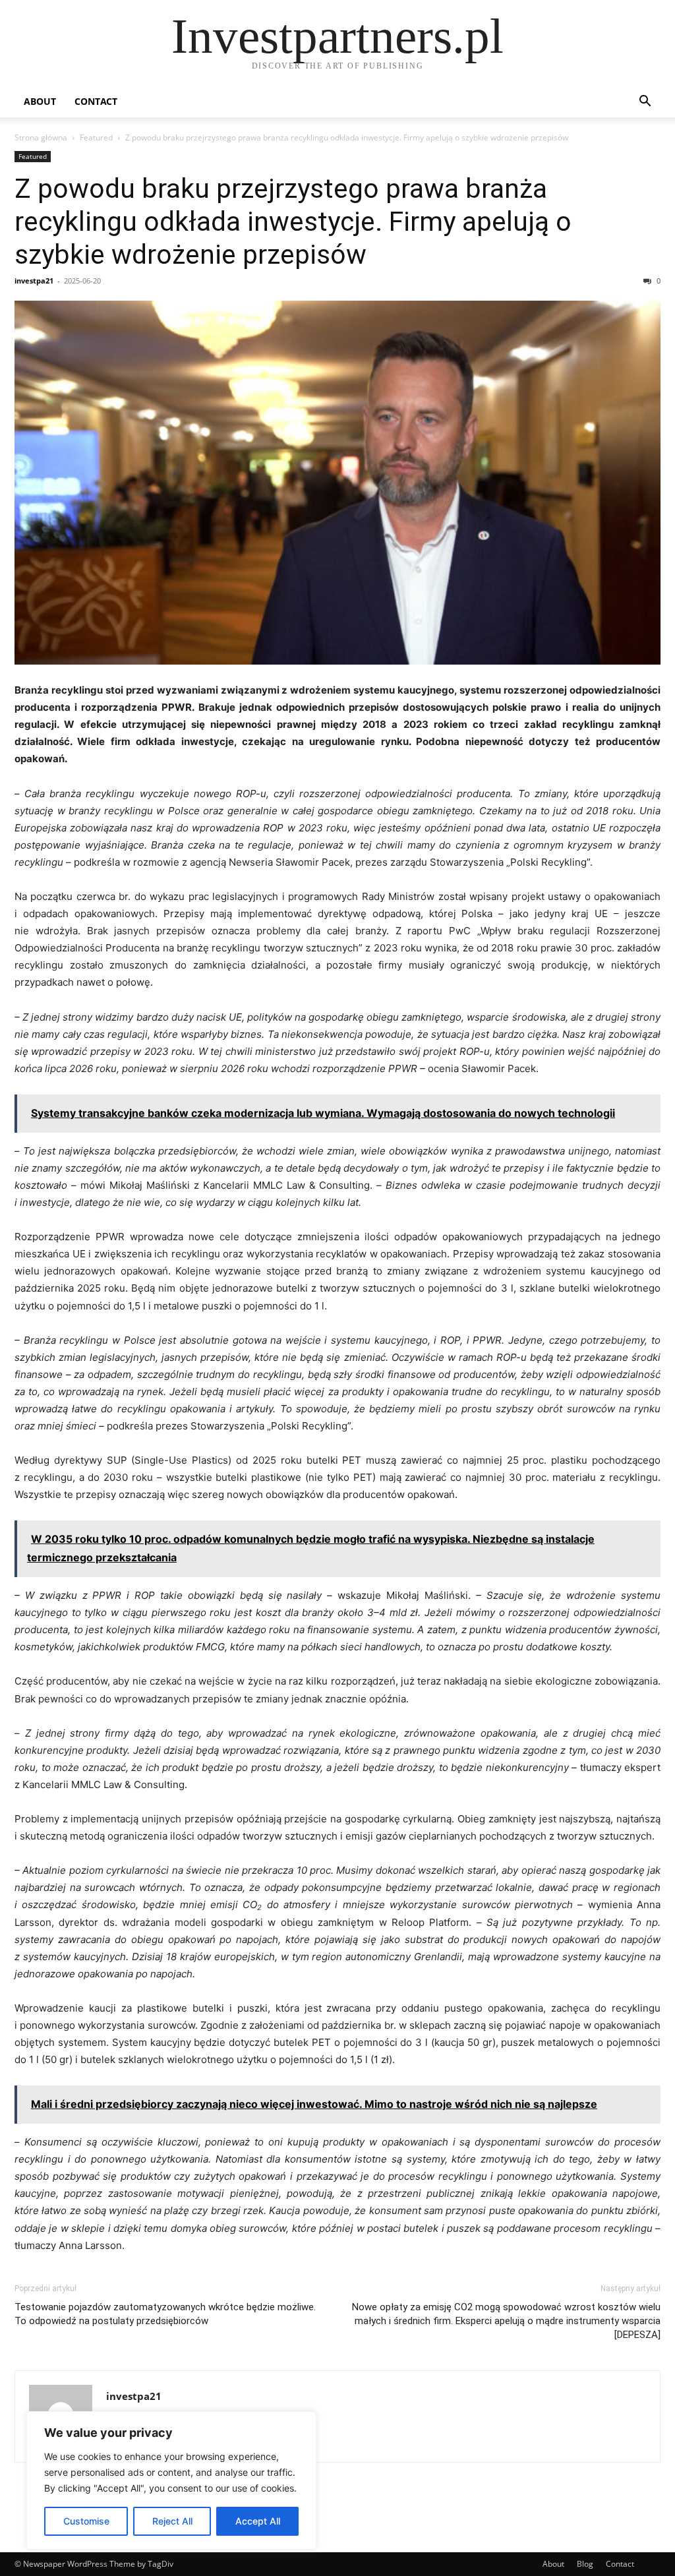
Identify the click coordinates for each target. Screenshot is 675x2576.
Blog (585, 2564)
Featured (96, 137)
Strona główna (41, 137)
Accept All (258, 2521)
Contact (96, 101)
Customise (86, 2521)
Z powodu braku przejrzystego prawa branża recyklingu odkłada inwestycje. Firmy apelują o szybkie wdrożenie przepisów (293, 222)
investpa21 (34, 281)
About (40, 101)
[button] (645, 103)
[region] (171, 2480)
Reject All (172, 2521)
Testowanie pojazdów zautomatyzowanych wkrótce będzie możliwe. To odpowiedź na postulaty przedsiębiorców (165, 2314)
